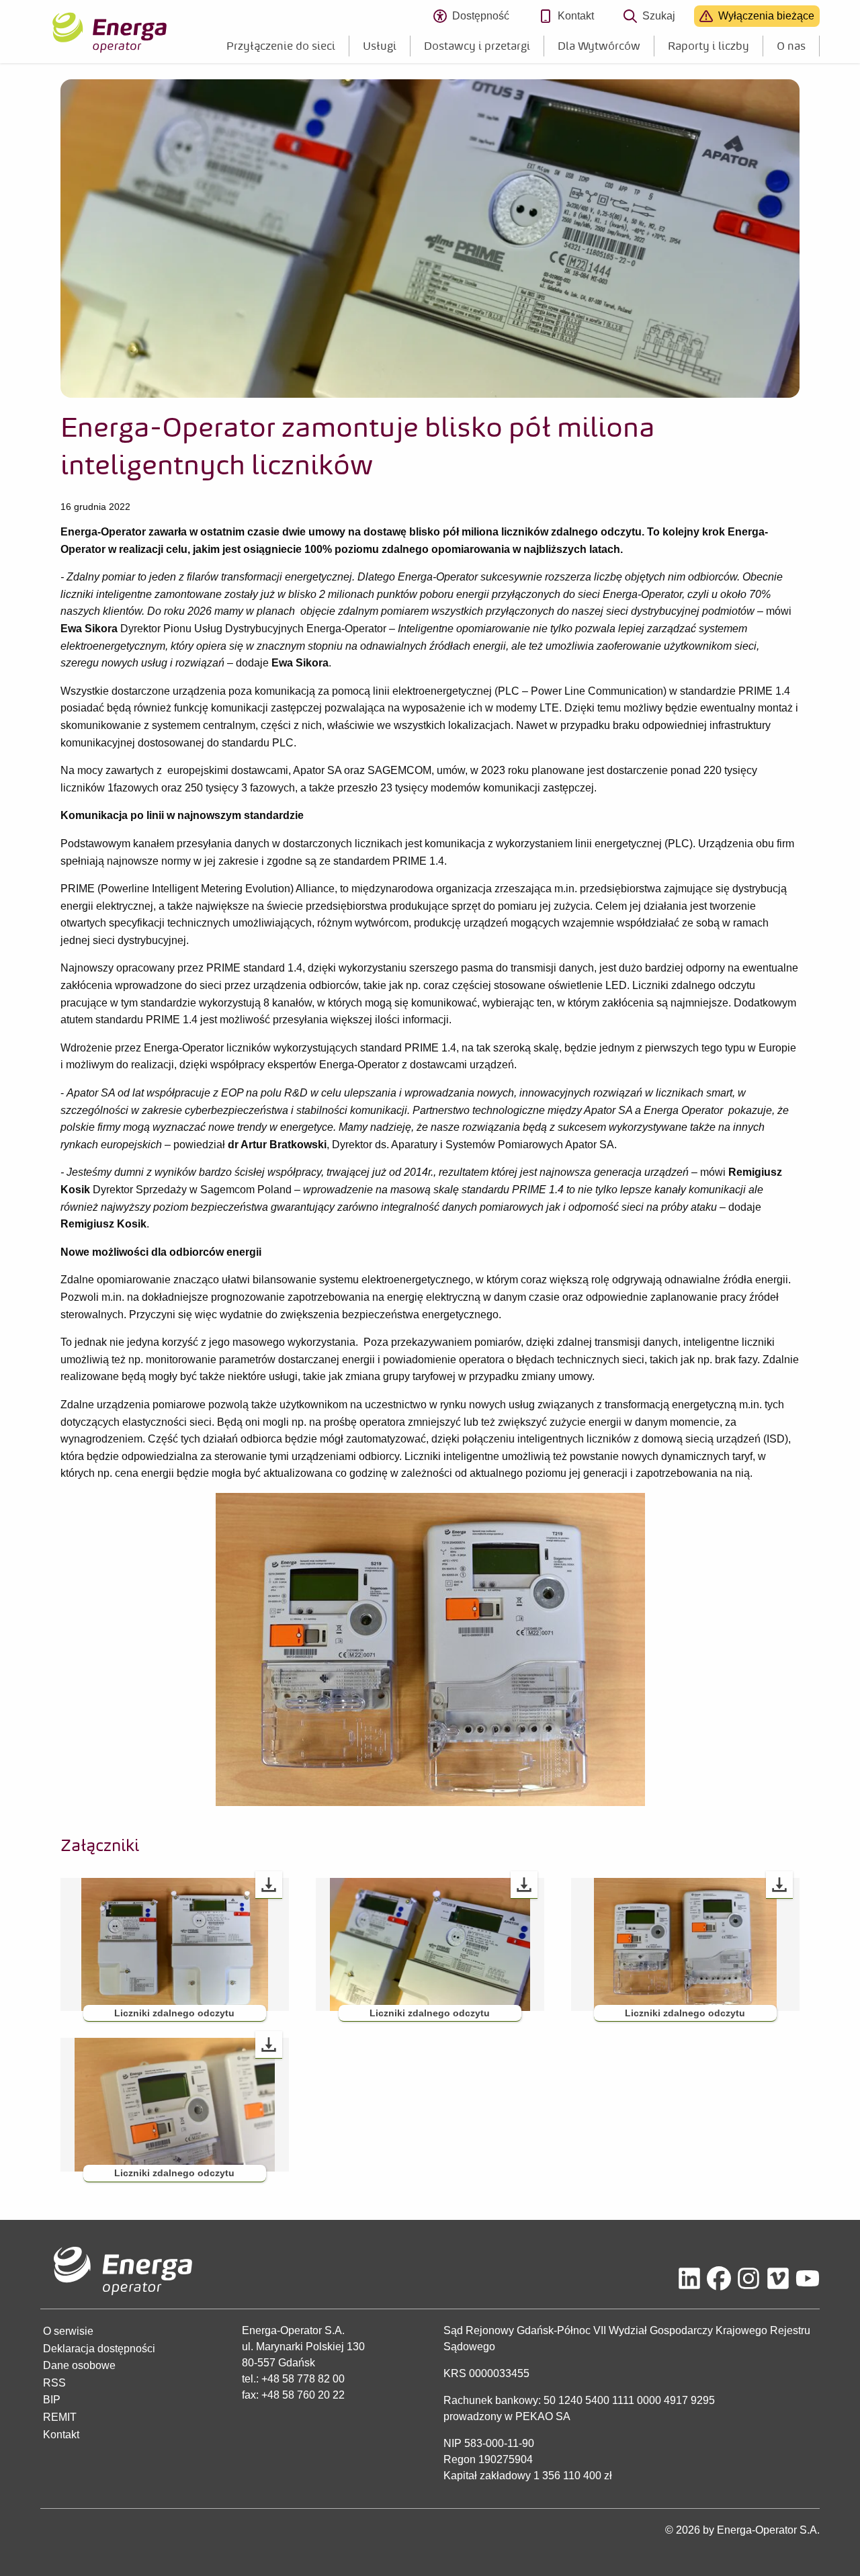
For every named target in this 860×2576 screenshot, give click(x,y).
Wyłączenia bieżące (766, 16)
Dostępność (486, 18)
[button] (175, 1944)
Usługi (380, 46)
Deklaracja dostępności (99, 2349)
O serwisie (68, 2331)
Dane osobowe (79, 2365)
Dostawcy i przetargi (477, 46)
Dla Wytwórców (599, 46)
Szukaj (659, 16)
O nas (791, 46)
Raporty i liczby (708, 46)
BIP (52, 2400)
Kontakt (576, 16)
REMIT (60, 2417)
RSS (54, 2383)
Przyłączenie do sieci (281, 46)
